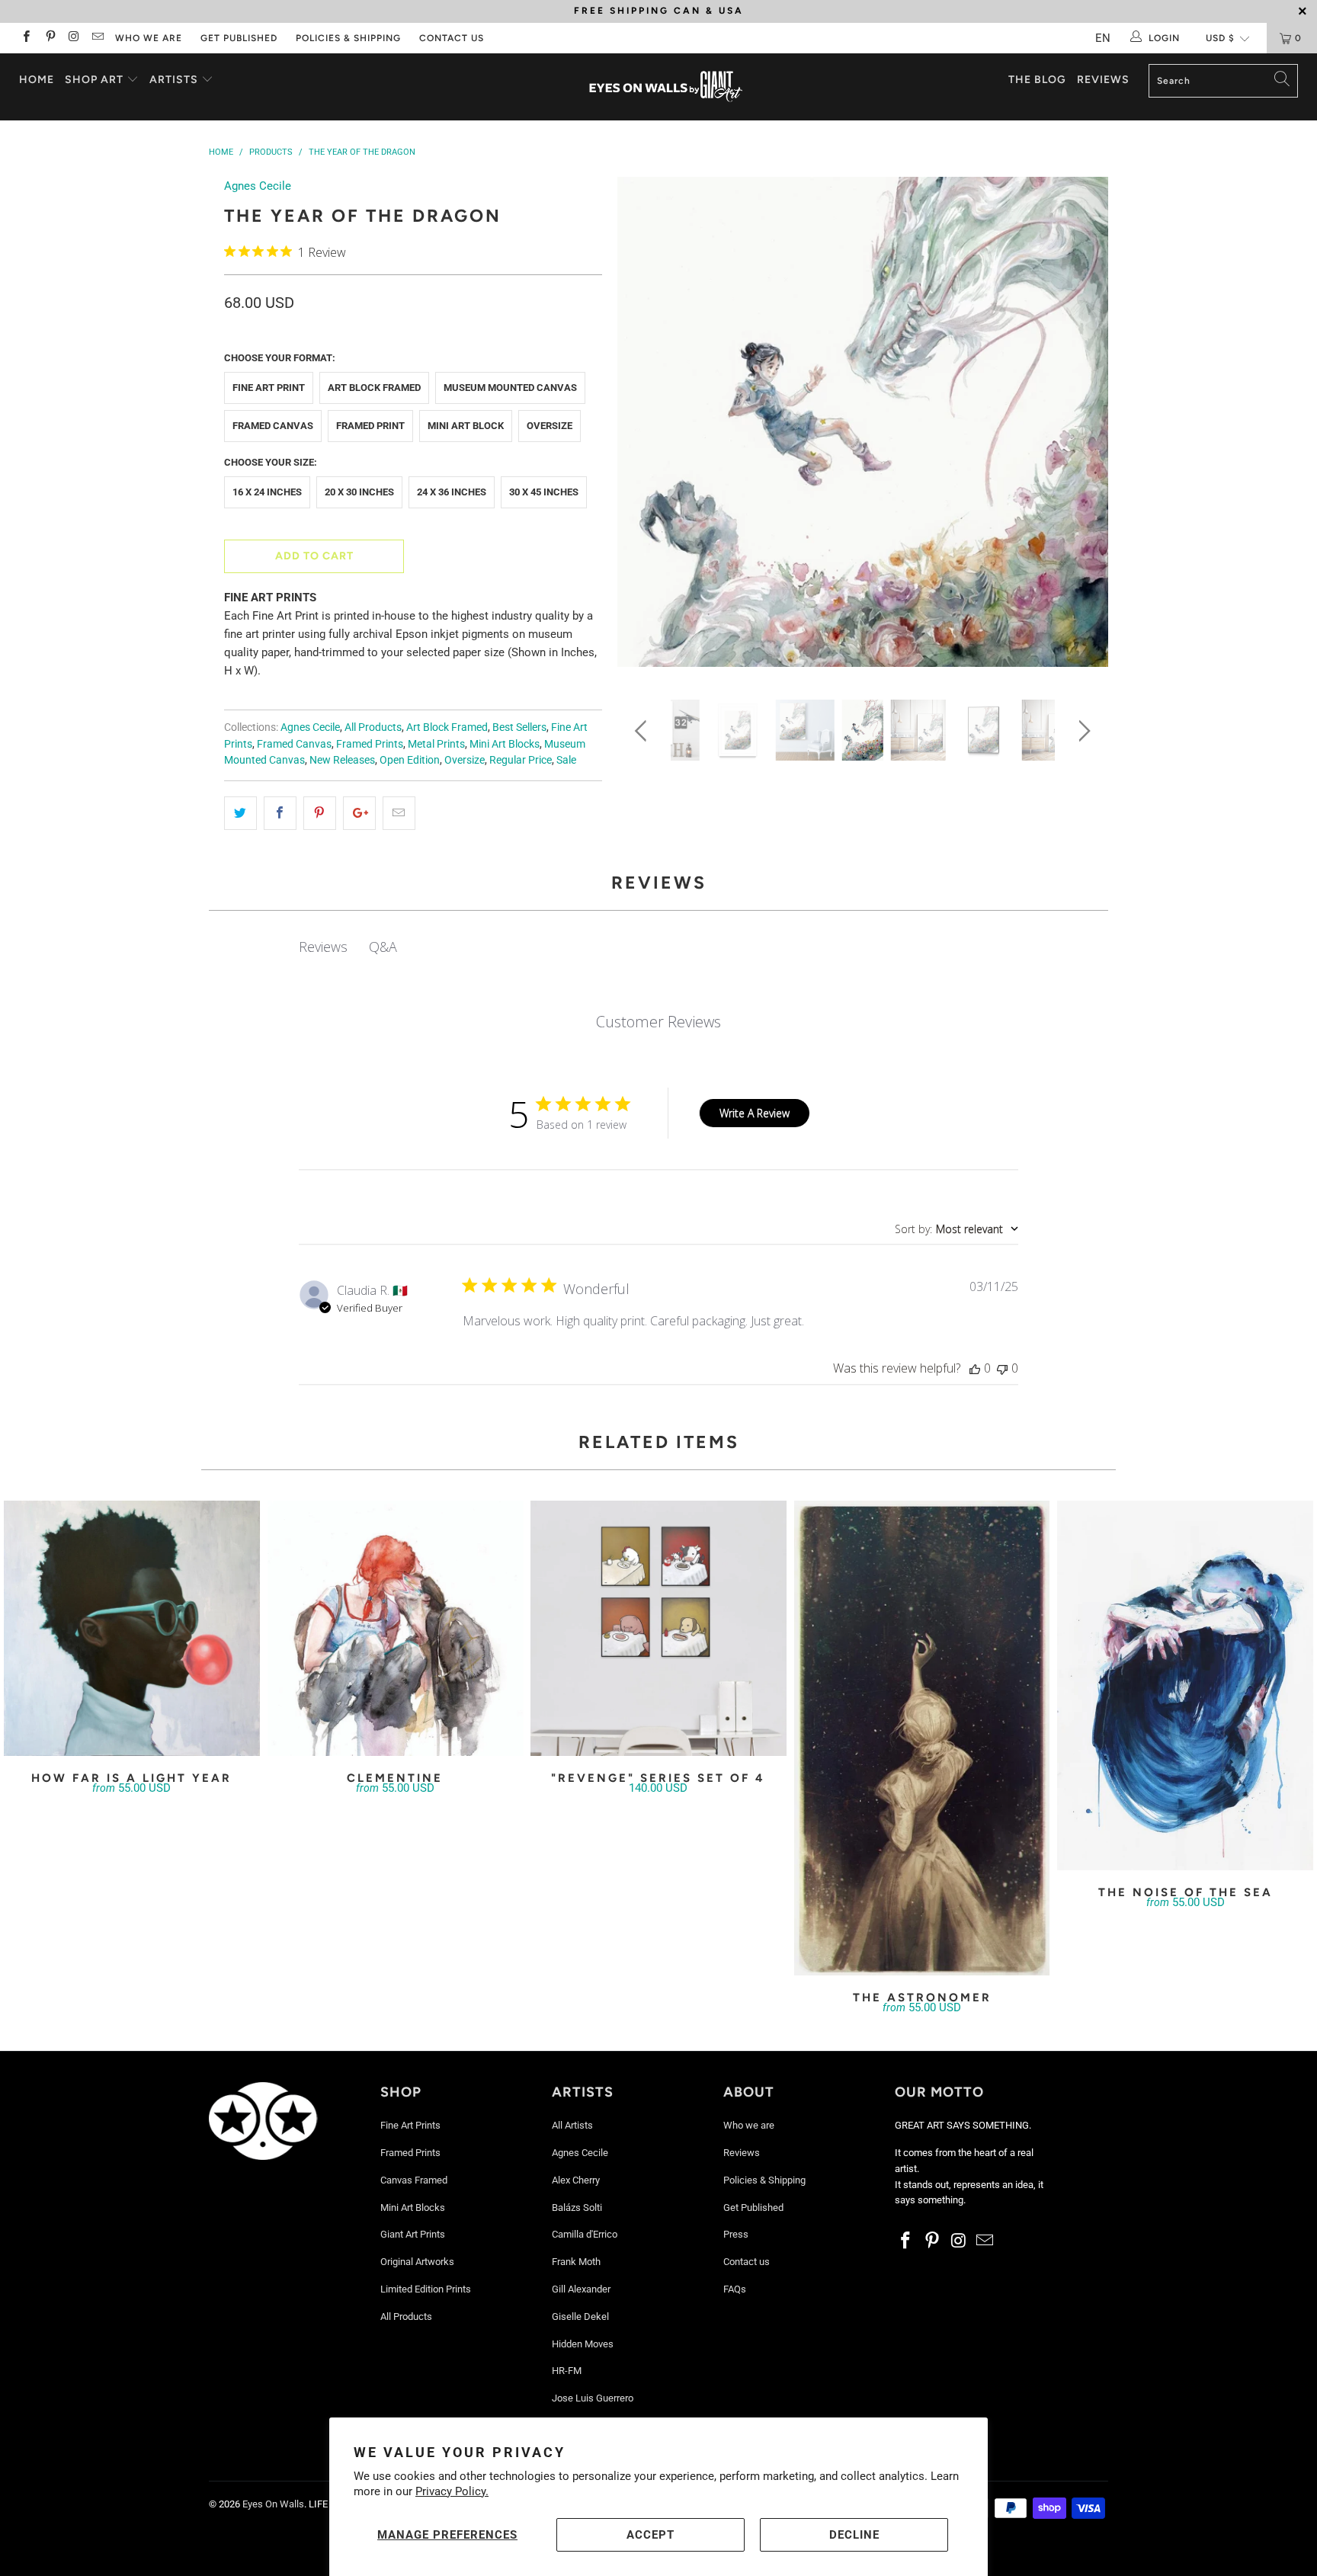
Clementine (396, 1629)
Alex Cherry (576, 2180)
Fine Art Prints (410, 2125)
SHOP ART (94, 80)
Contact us (452, 38)
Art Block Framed (374, 388)
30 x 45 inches (544, 492)
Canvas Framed (414, 2180)
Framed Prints (370, 744)
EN (1103, 38)
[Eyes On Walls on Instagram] (74, 38)
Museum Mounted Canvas (510, 388)
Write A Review (755, 1113)
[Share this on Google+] (359, 813)
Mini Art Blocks (505, 744)
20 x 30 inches (359, 492)
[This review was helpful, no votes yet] (975, 1368)
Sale (566, 760)
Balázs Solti (577, 2208)
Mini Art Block (466, 426)
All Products (373, 727)
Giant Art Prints (413, 2234)
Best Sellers (519, 727)
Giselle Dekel (580, 2316)
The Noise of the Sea (1185, 1685)
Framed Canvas (273, 426)
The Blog (1037, 80)
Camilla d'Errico (585, 2234)
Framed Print (370, 426)
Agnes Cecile (258, 186)
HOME (37, 80)
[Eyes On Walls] (666, 87)
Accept (650, 2535)
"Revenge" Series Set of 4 (658, 1629)
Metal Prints (436, 744)
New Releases (342, 760)
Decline (854, 2535)
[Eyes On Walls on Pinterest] (49, 38)
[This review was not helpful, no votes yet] (1002, 1368)
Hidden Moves (583, 2344)
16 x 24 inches (267, 492)
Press (736, 2234)
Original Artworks (417, 2262)
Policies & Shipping (348, 38)
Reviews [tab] (323, 947)
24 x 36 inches (452, 492)
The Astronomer (922, 1738)
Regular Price (521, 760)
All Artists (572, 2125)
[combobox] (957, 1229)
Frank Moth (576, 2262)
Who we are (149, 38)
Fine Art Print (269, 388)
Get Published (239, 38)
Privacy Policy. (452, 2491)
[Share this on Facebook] (280, 813)
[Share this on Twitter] (240, 813)
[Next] (1082, 427)
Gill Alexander (581, 2289)
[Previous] (644, 427)
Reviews (1103, 80)
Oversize (550, 426)
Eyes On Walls (273, 2504)
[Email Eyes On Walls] (97, 38)
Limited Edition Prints (426, 2289)
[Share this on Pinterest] (320, 813)
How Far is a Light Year (132, 1629)
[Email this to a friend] (399, 813)
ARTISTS (175, 80)
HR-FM (567, 2371)
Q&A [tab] (383, 947)
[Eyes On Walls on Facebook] (26, 38)
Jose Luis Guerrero (593, 2398)
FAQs (735, 2289)
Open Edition (410, 760)
